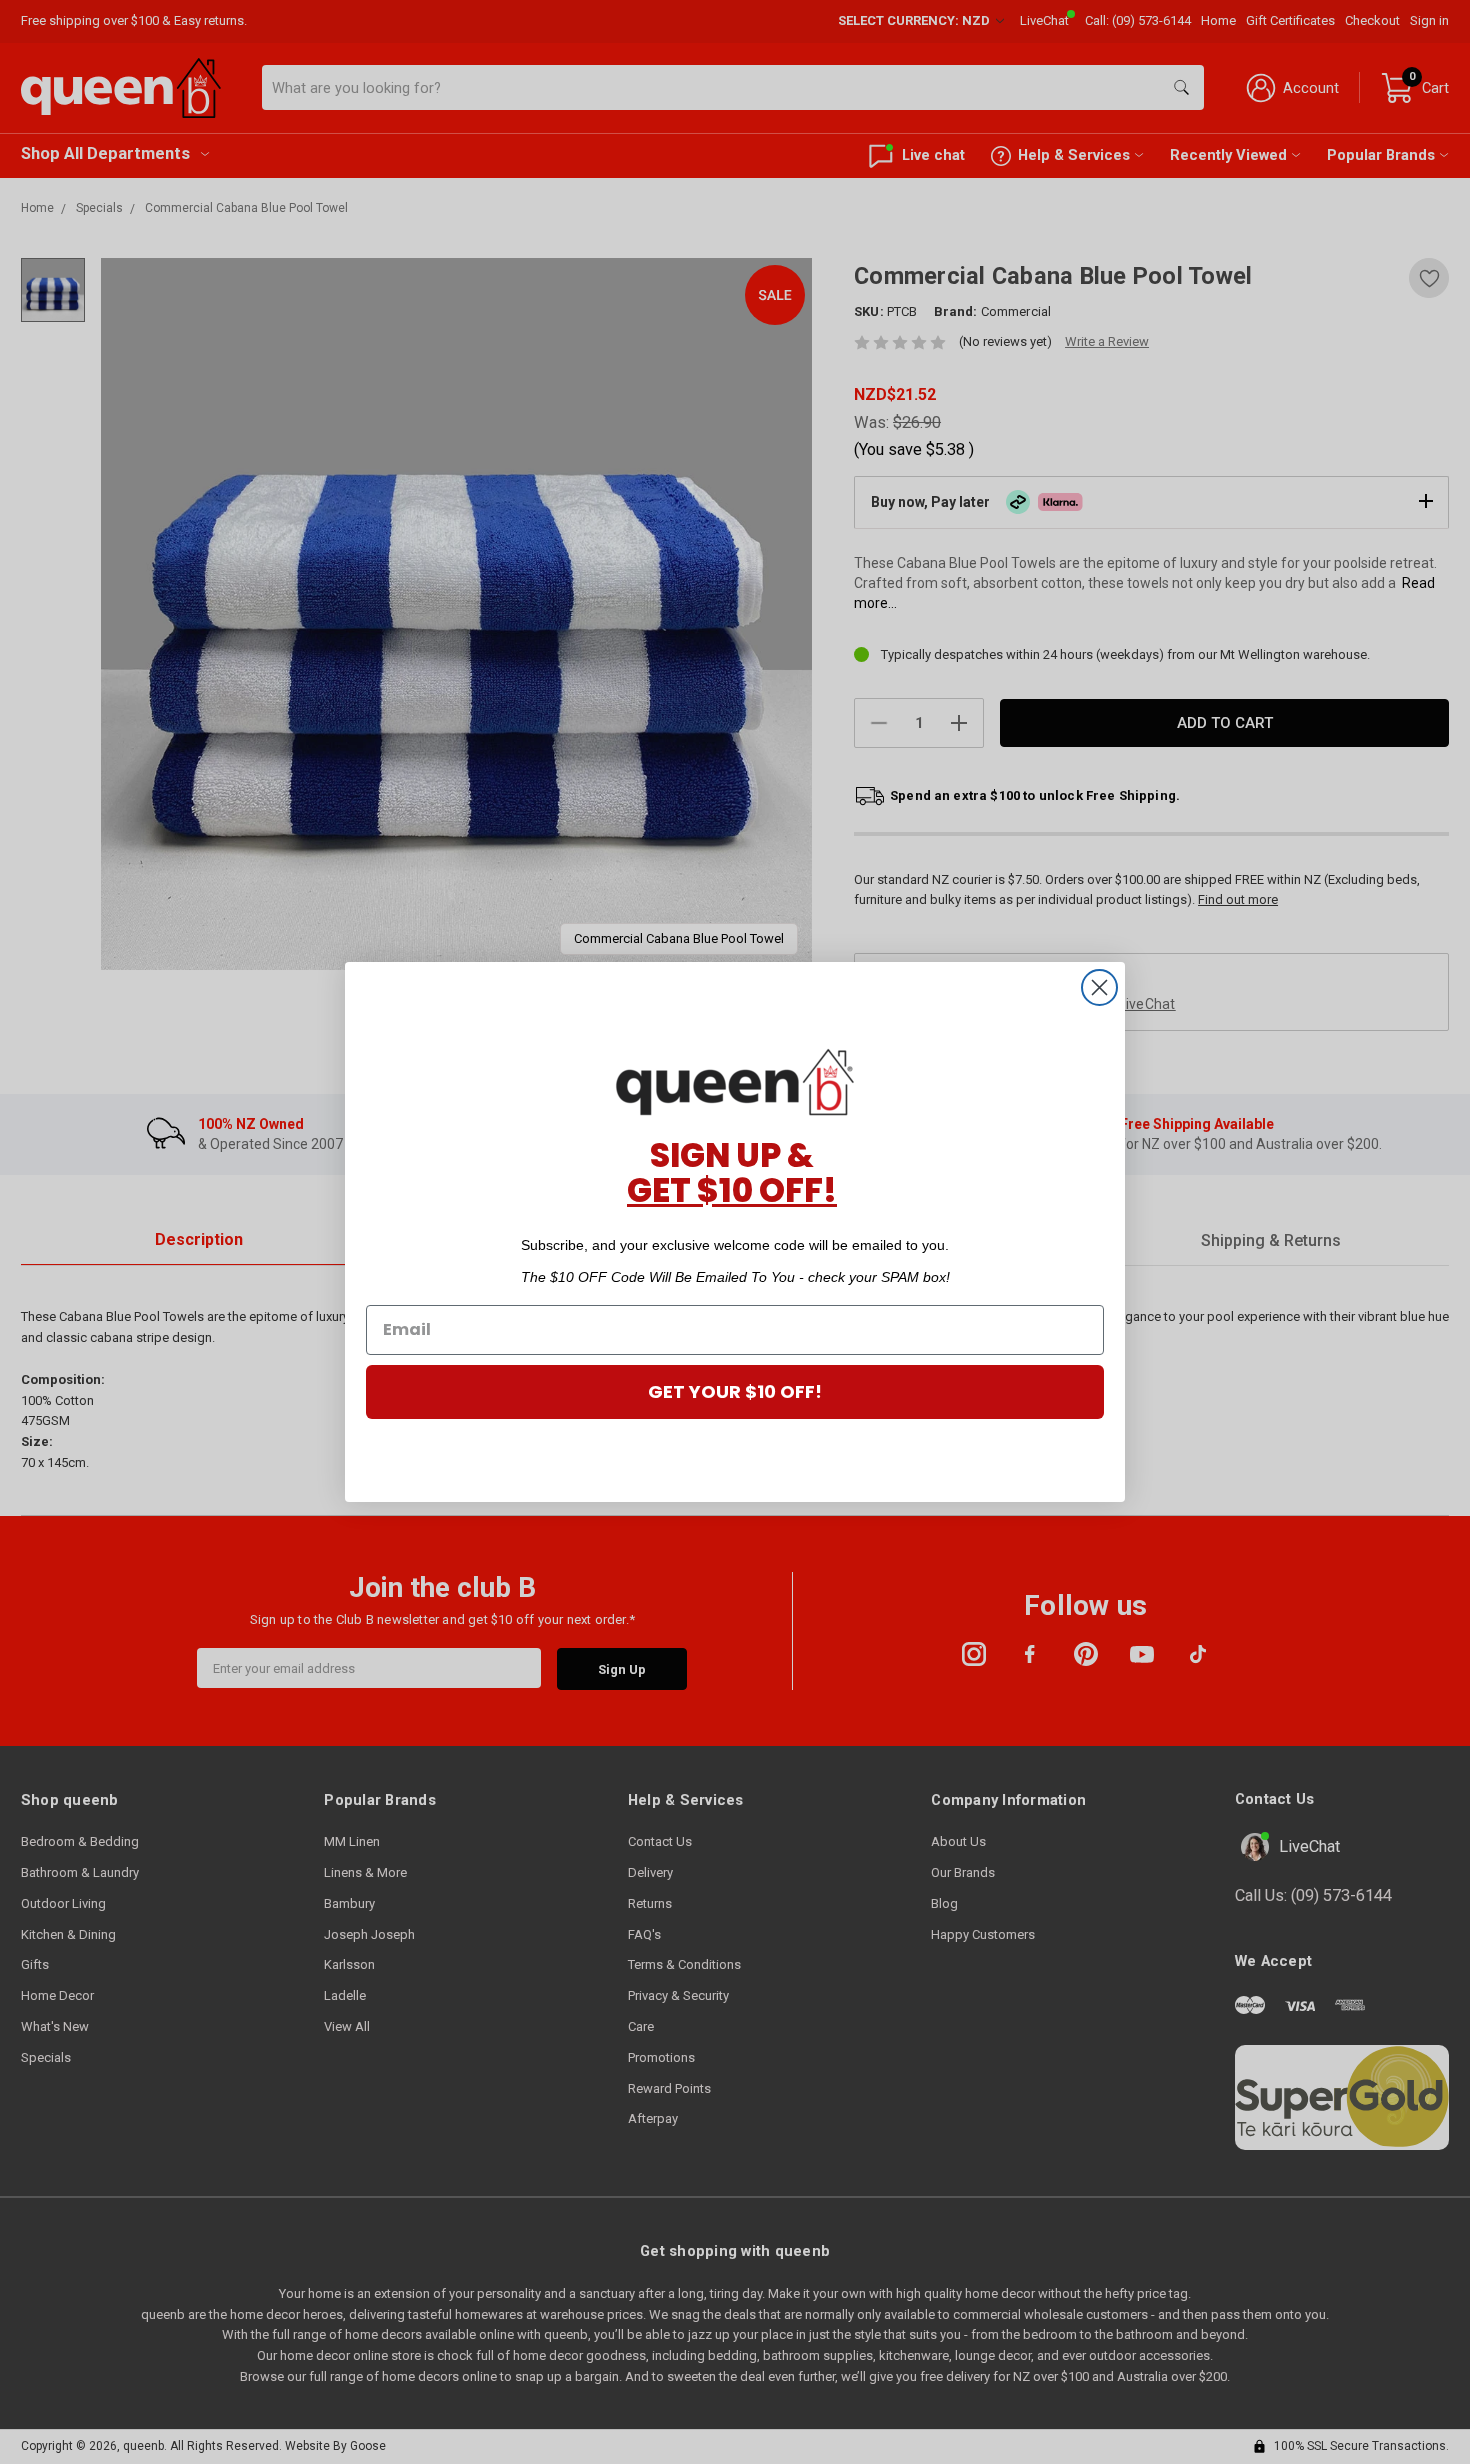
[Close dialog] (1099, 987)
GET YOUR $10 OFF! (735, 1391)
